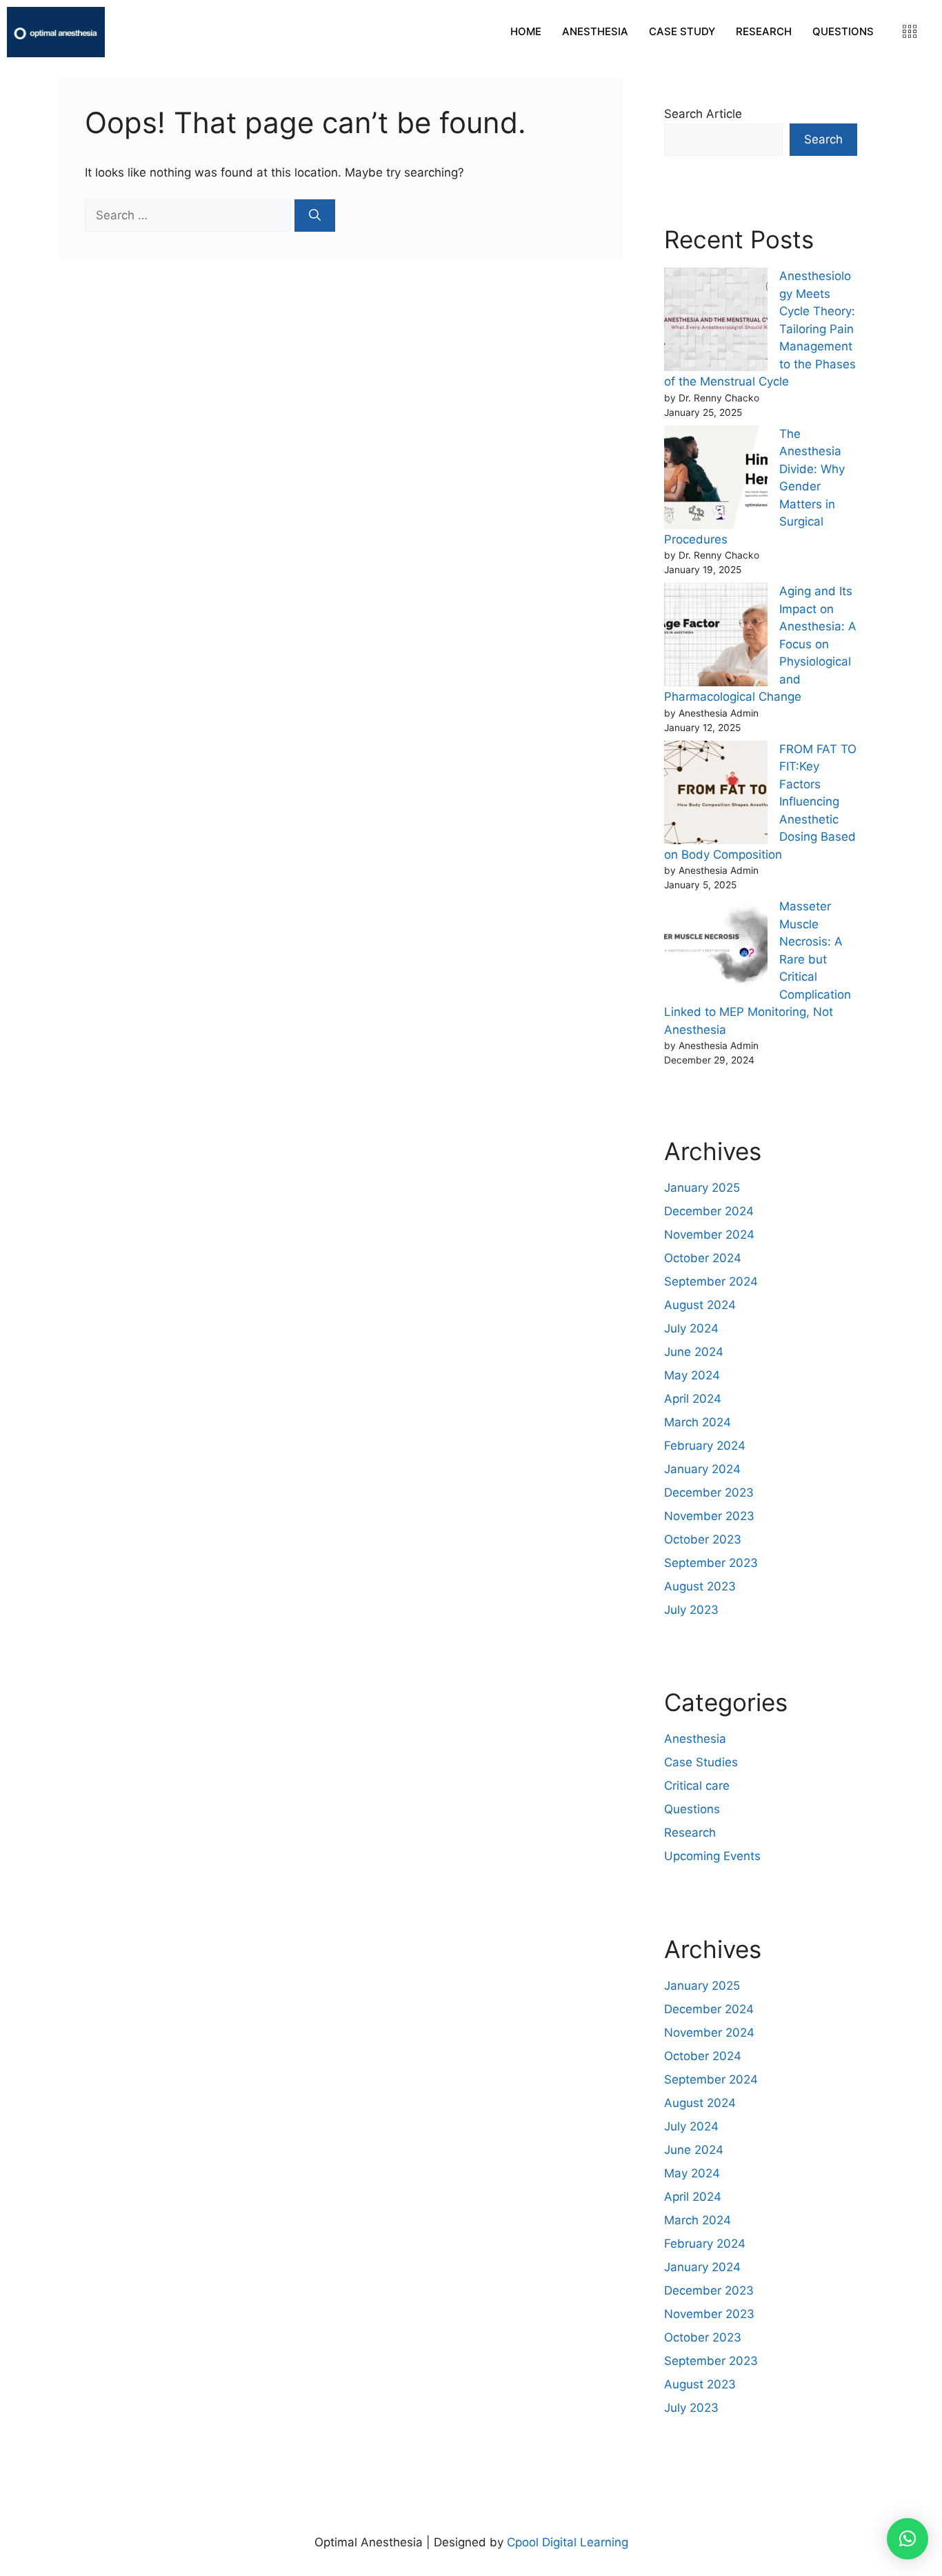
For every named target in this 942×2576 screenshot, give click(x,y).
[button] (908, 2539)
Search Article (703, 114)
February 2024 (705, 1446)
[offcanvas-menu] (910, 32)
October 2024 (703, 1258)
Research (690, 1833)
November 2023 (709, 1516)
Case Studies (701, 1762)
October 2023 (703, 1539)
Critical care (697, 1786)
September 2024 (711, 1281)
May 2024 (692, 1375)
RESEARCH (764, 31)
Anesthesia (695, 1739)
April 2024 (693, 1399)
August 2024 (700, 1305)
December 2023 (709, 1492)
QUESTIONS (843, 31)
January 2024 (702, 1469)
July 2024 (691, 1328)
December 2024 (709, 1211)
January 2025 (702, 1188)
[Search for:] (190, 215)
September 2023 (711, 1563)
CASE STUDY (682, 31)
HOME (526, 31)
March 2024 (698, 1422)
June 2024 (694, 1352)
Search (823, 139)
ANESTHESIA (595, 31)
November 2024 (709, 1235)
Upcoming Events (712, 1856)
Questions (692, 1809)
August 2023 (700, 1586)
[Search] (315, 216)
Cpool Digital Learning (568, 2542)
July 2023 (691, 1610)
